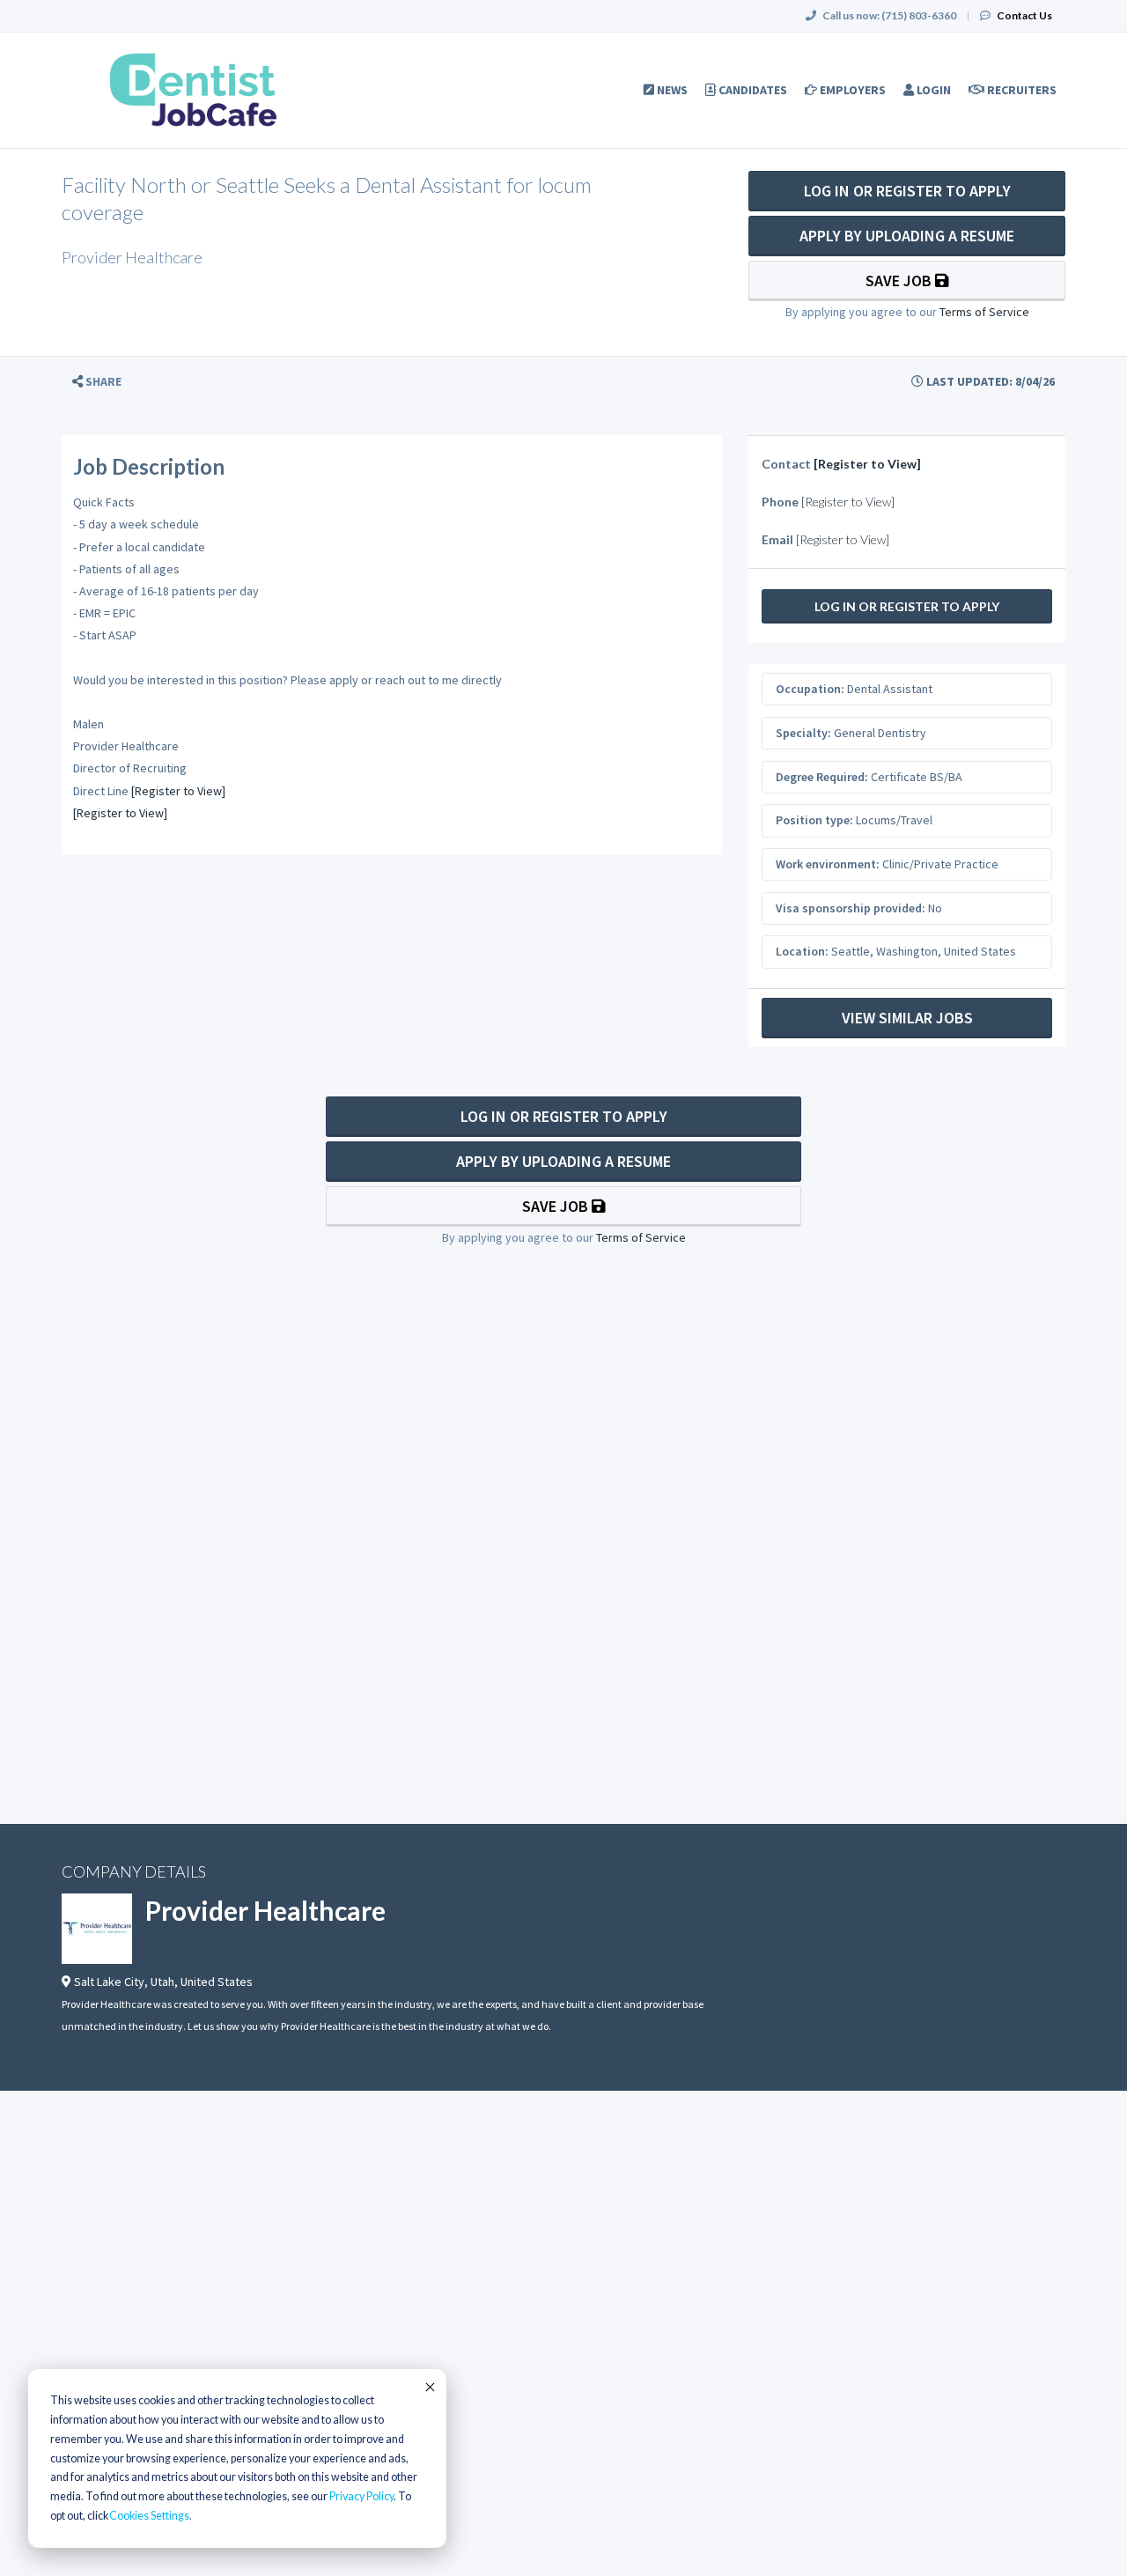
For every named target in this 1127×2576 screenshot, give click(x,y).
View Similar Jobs (907, 1018)
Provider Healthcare (265, 1910)
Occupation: (810, 689)
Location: (802, 951)
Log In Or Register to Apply (907, 191)
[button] (97, 382)
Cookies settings (149, 2516)
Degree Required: (822, 777)
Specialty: (803, 733)
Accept (429, 2387)
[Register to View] (178, 791)
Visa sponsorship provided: (851, 908)
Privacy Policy (361, 2496)
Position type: (814, 820)
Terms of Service (984, 312)
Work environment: (828, 864)
